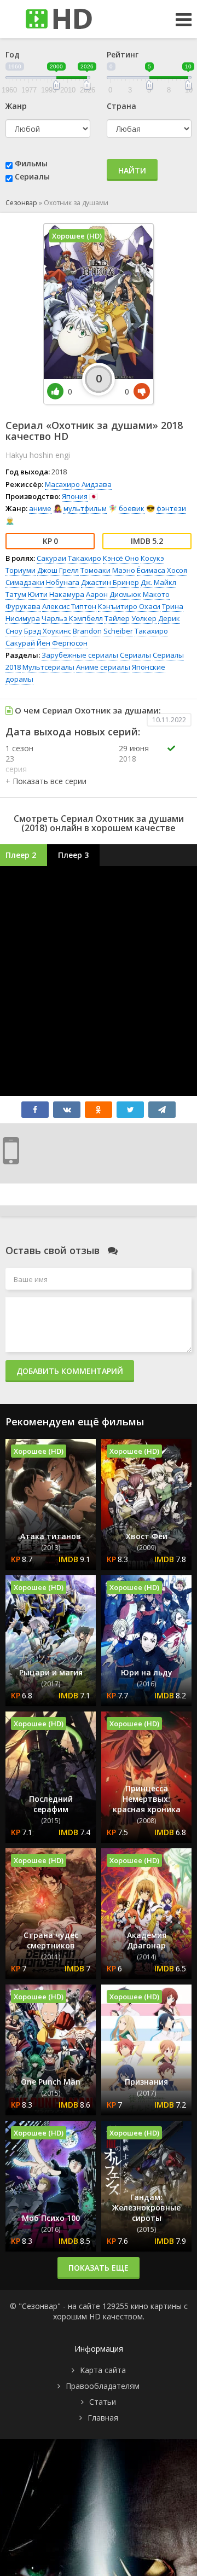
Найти (132, 170)
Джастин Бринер (110, 582)
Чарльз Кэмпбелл (72, 618)
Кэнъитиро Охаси (129, 606)
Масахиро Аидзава (78, 484)
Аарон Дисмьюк (114, 594)
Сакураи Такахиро (69, 558)
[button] (46, 781)
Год (13, 54)
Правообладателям (103, 2386)
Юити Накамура (56, 594)
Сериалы (32, 176)
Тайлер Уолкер (131, 618)
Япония (75, 496)
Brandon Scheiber (103, 631)
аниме (40, 508)
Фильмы (31, 163)
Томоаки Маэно (108, 570)
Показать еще (99, 2268)
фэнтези (171, 508)
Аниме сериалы (103, 667)
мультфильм (85, 508)
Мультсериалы (48, 667)
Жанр (16, 106)
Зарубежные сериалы (80, 655)
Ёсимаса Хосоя (162, 570)
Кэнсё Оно (121, 558)
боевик (132, 508)
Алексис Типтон (69, 606)
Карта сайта (103, 2370)
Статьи (103, 2402)
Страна (121, 106)
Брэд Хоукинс (48, 631)
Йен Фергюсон (62, 643)
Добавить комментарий (70, 1371)
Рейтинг (123, 54)
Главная (103, 2418)
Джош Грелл (58, 570)
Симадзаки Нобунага (42, 582)
